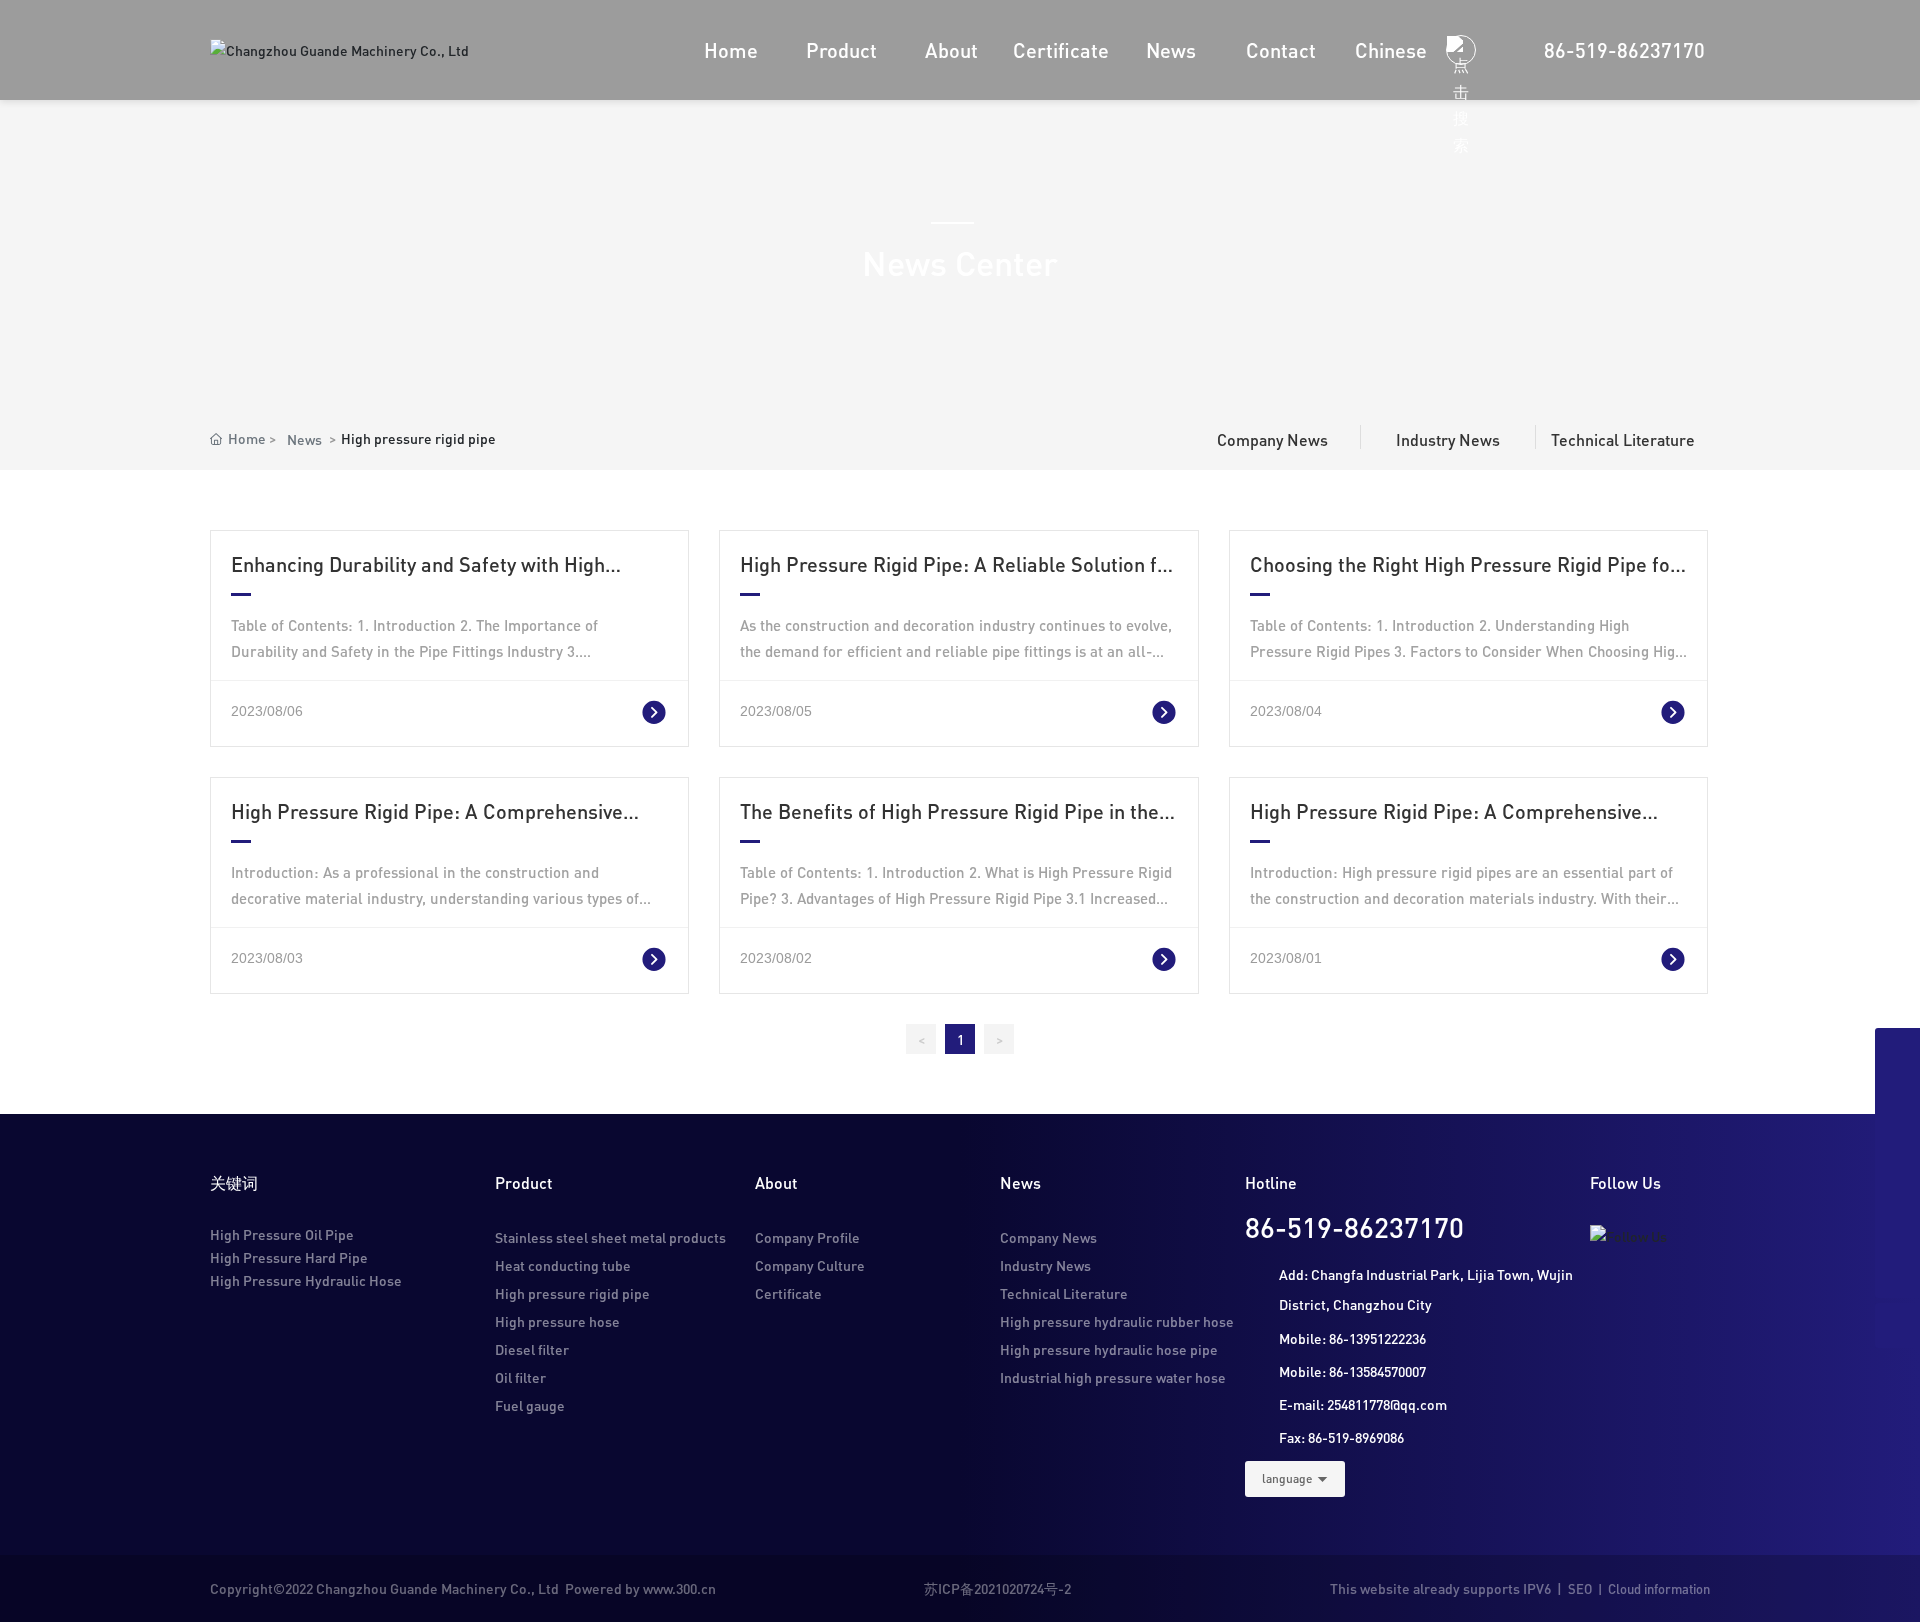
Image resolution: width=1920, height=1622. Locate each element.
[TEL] (1897, 1095)
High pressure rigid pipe (572, 1293)
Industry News (1448, 439)
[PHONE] (1897, 1185)
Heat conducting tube (563, 1265)
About (776, 1182)
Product (523, 1182)
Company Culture (810, 1265)
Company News (1272, 439)
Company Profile (807, 1237)
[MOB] (1897, 1140)
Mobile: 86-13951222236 (1352, 1338)
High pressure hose (557, 1321)
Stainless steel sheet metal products (610, 1237)
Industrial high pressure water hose (1113, 1377)
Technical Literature (1623, 439)
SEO (1580, 1588)
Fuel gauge (530, 1405)
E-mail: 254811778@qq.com (1363, 1404)
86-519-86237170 (1624, 50)
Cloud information (1659, 1588)
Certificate (788, 1293)
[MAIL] (1897, 1050)
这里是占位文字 (619, 710)
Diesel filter (532, 1349)
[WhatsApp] (1897, 1230)
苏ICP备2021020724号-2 (997, 1588)
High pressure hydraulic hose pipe (1109, 1349)
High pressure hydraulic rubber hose (1117, 1321)
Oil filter (520, 1377)
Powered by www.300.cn (639, 1588)
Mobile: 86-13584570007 (1352, 1371)
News (304, 439)
